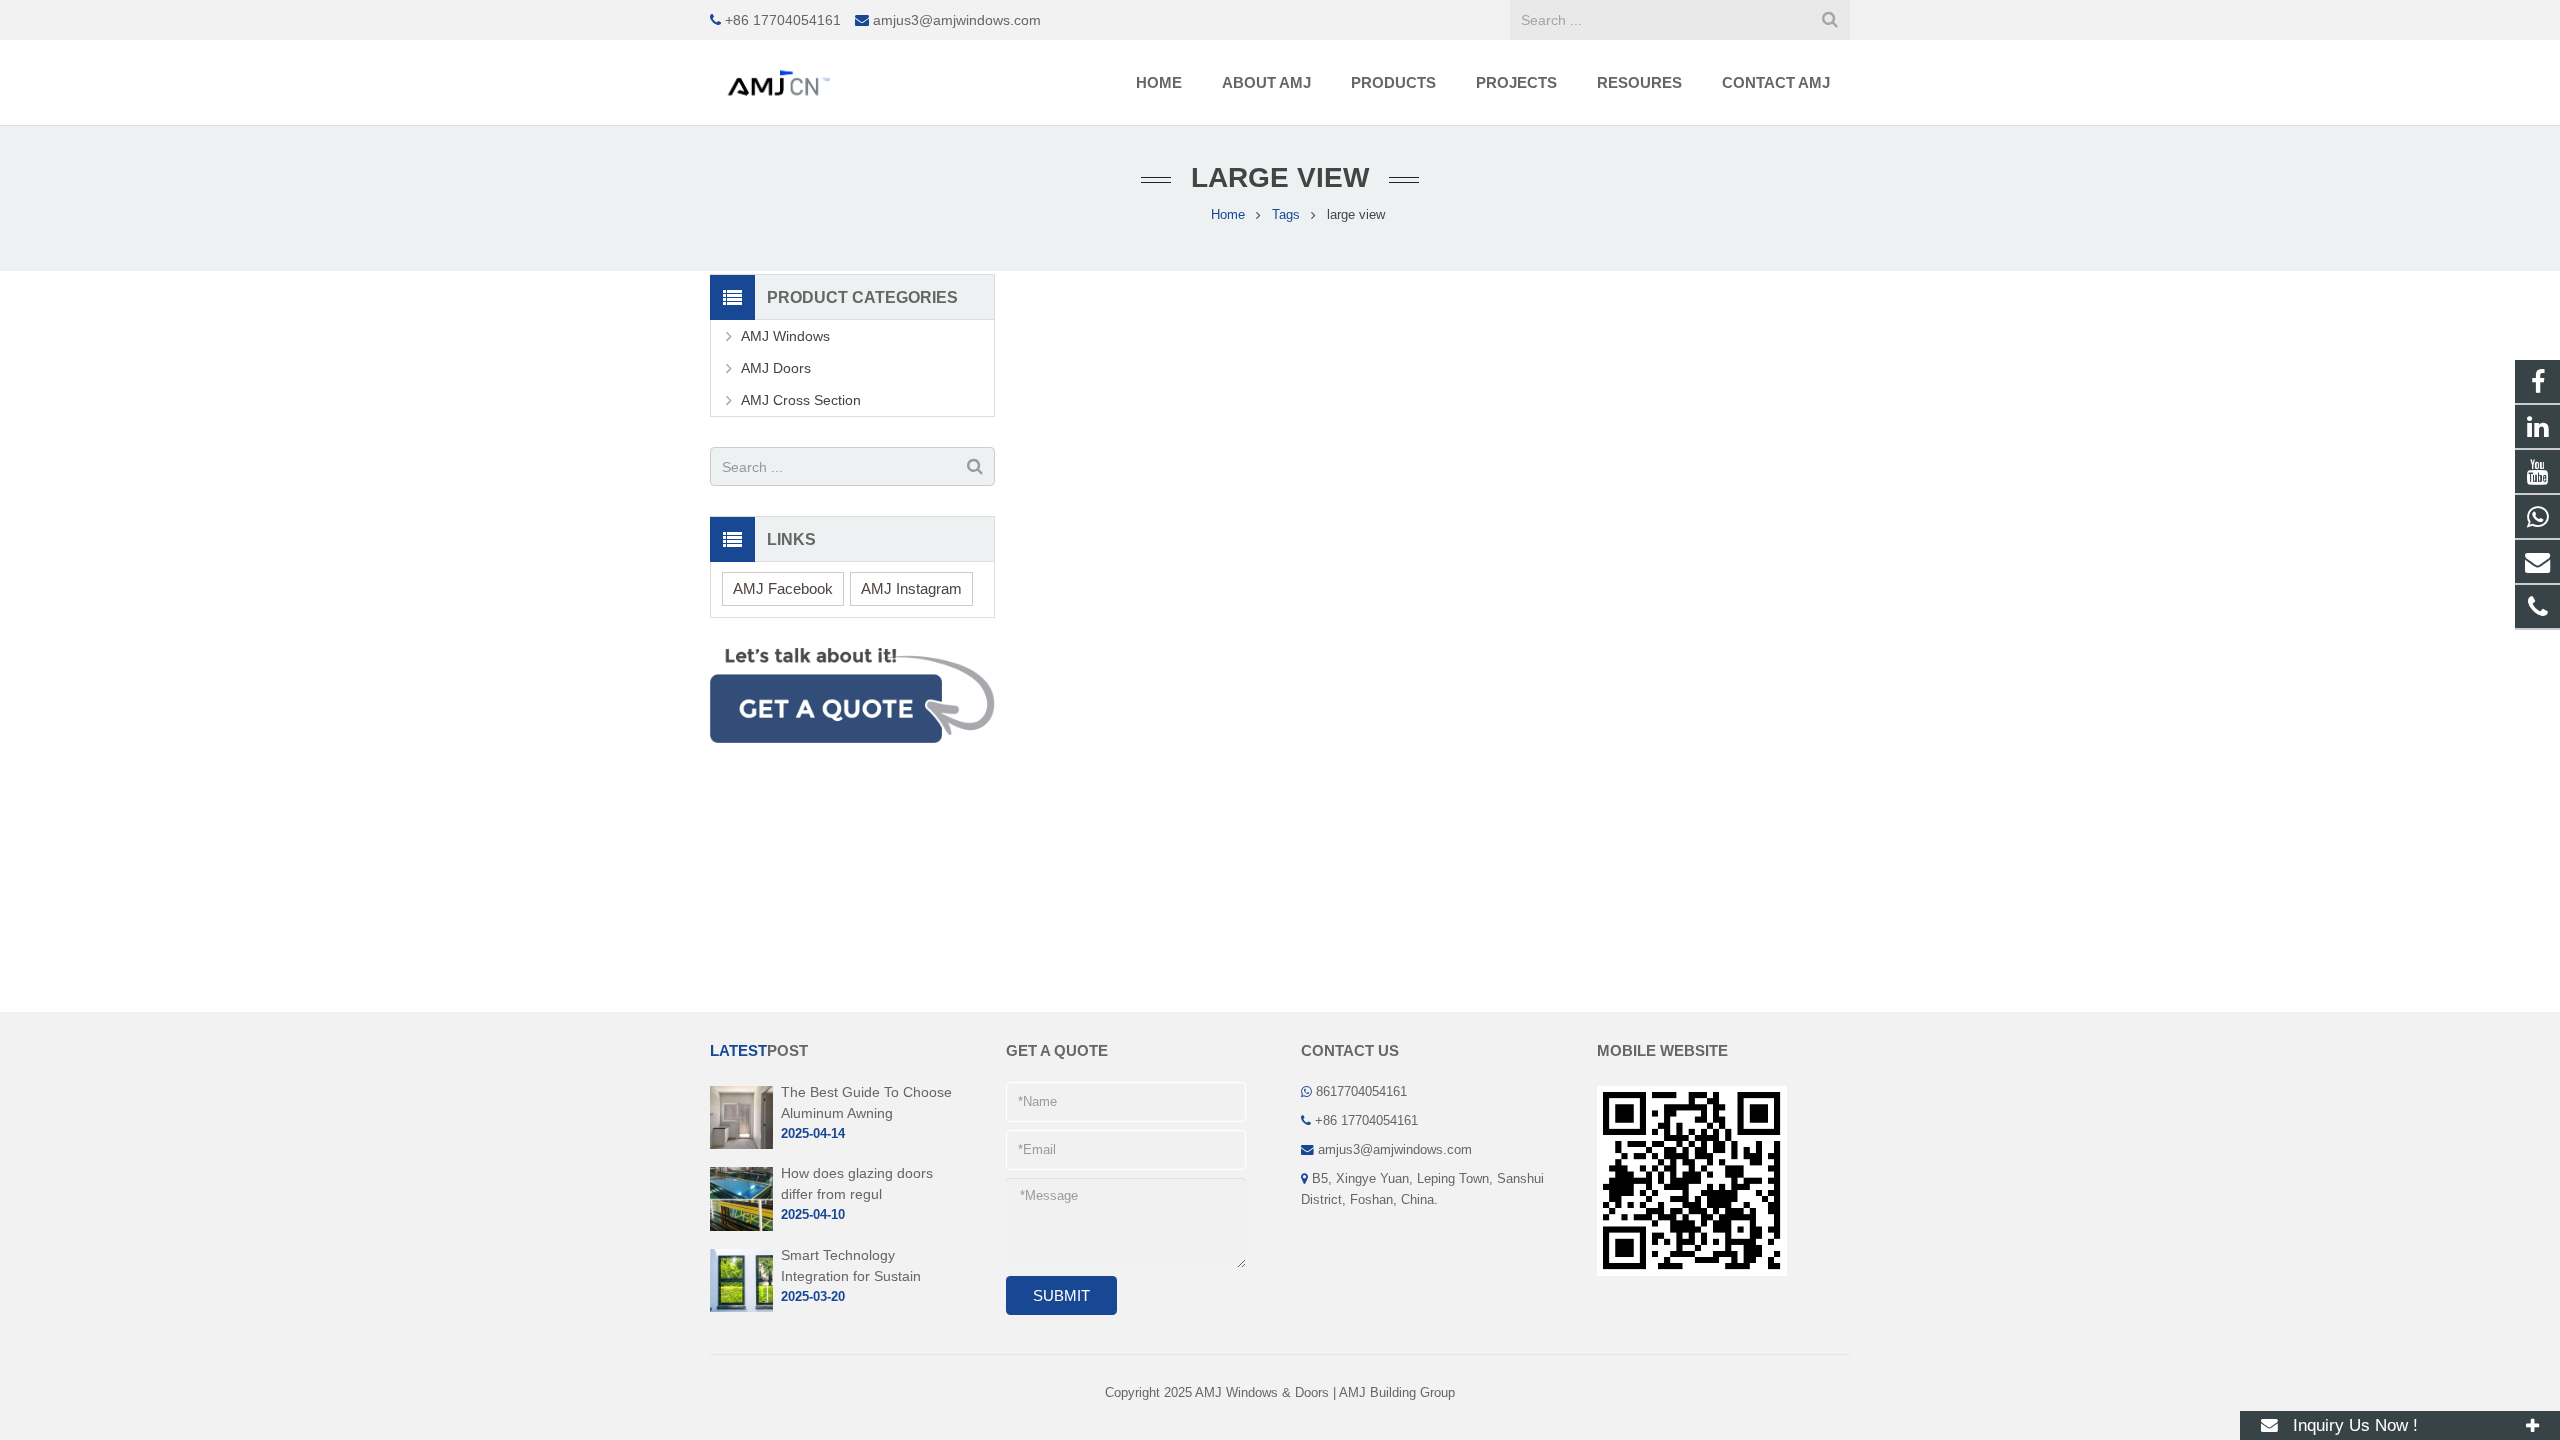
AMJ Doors (776, 368)
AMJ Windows (785, 336)
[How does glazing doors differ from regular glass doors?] (741, 1227)
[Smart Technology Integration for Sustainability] (741, 1308)
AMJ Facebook (783, 588)
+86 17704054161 (783, 20)
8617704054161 (1361, 1092)
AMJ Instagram (911, 588)
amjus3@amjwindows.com (957, 20)
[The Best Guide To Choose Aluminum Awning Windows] (741, 1145)
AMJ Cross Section (801, 400)
